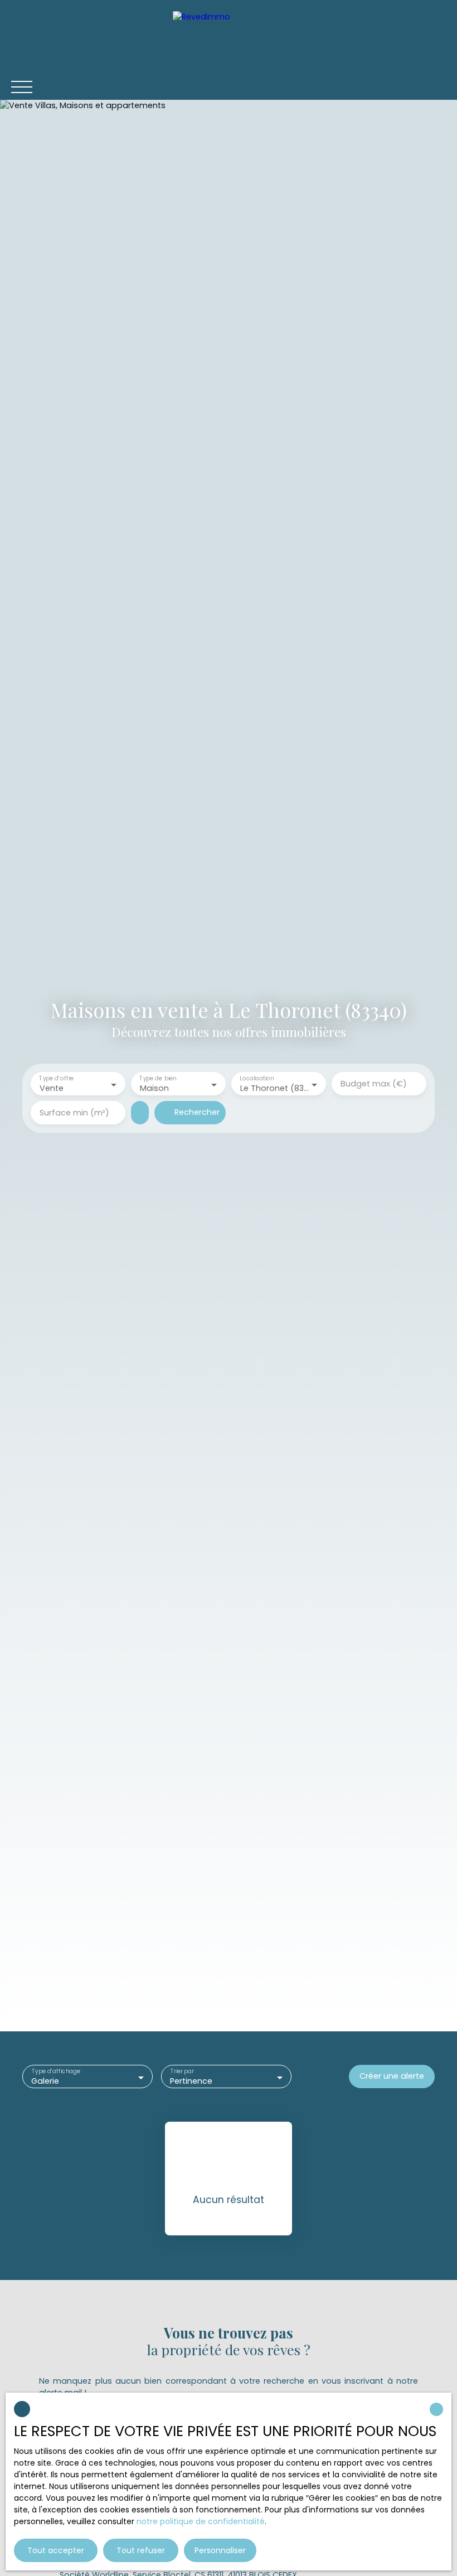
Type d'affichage (56, 2072)
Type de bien (158, 1079)
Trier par (182, 2072)
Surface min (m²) (74, 1113)
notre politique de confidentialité (201, 2521)
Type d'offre (56, 1079)
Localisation (257, 1079)
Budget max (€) (374, 1084)
